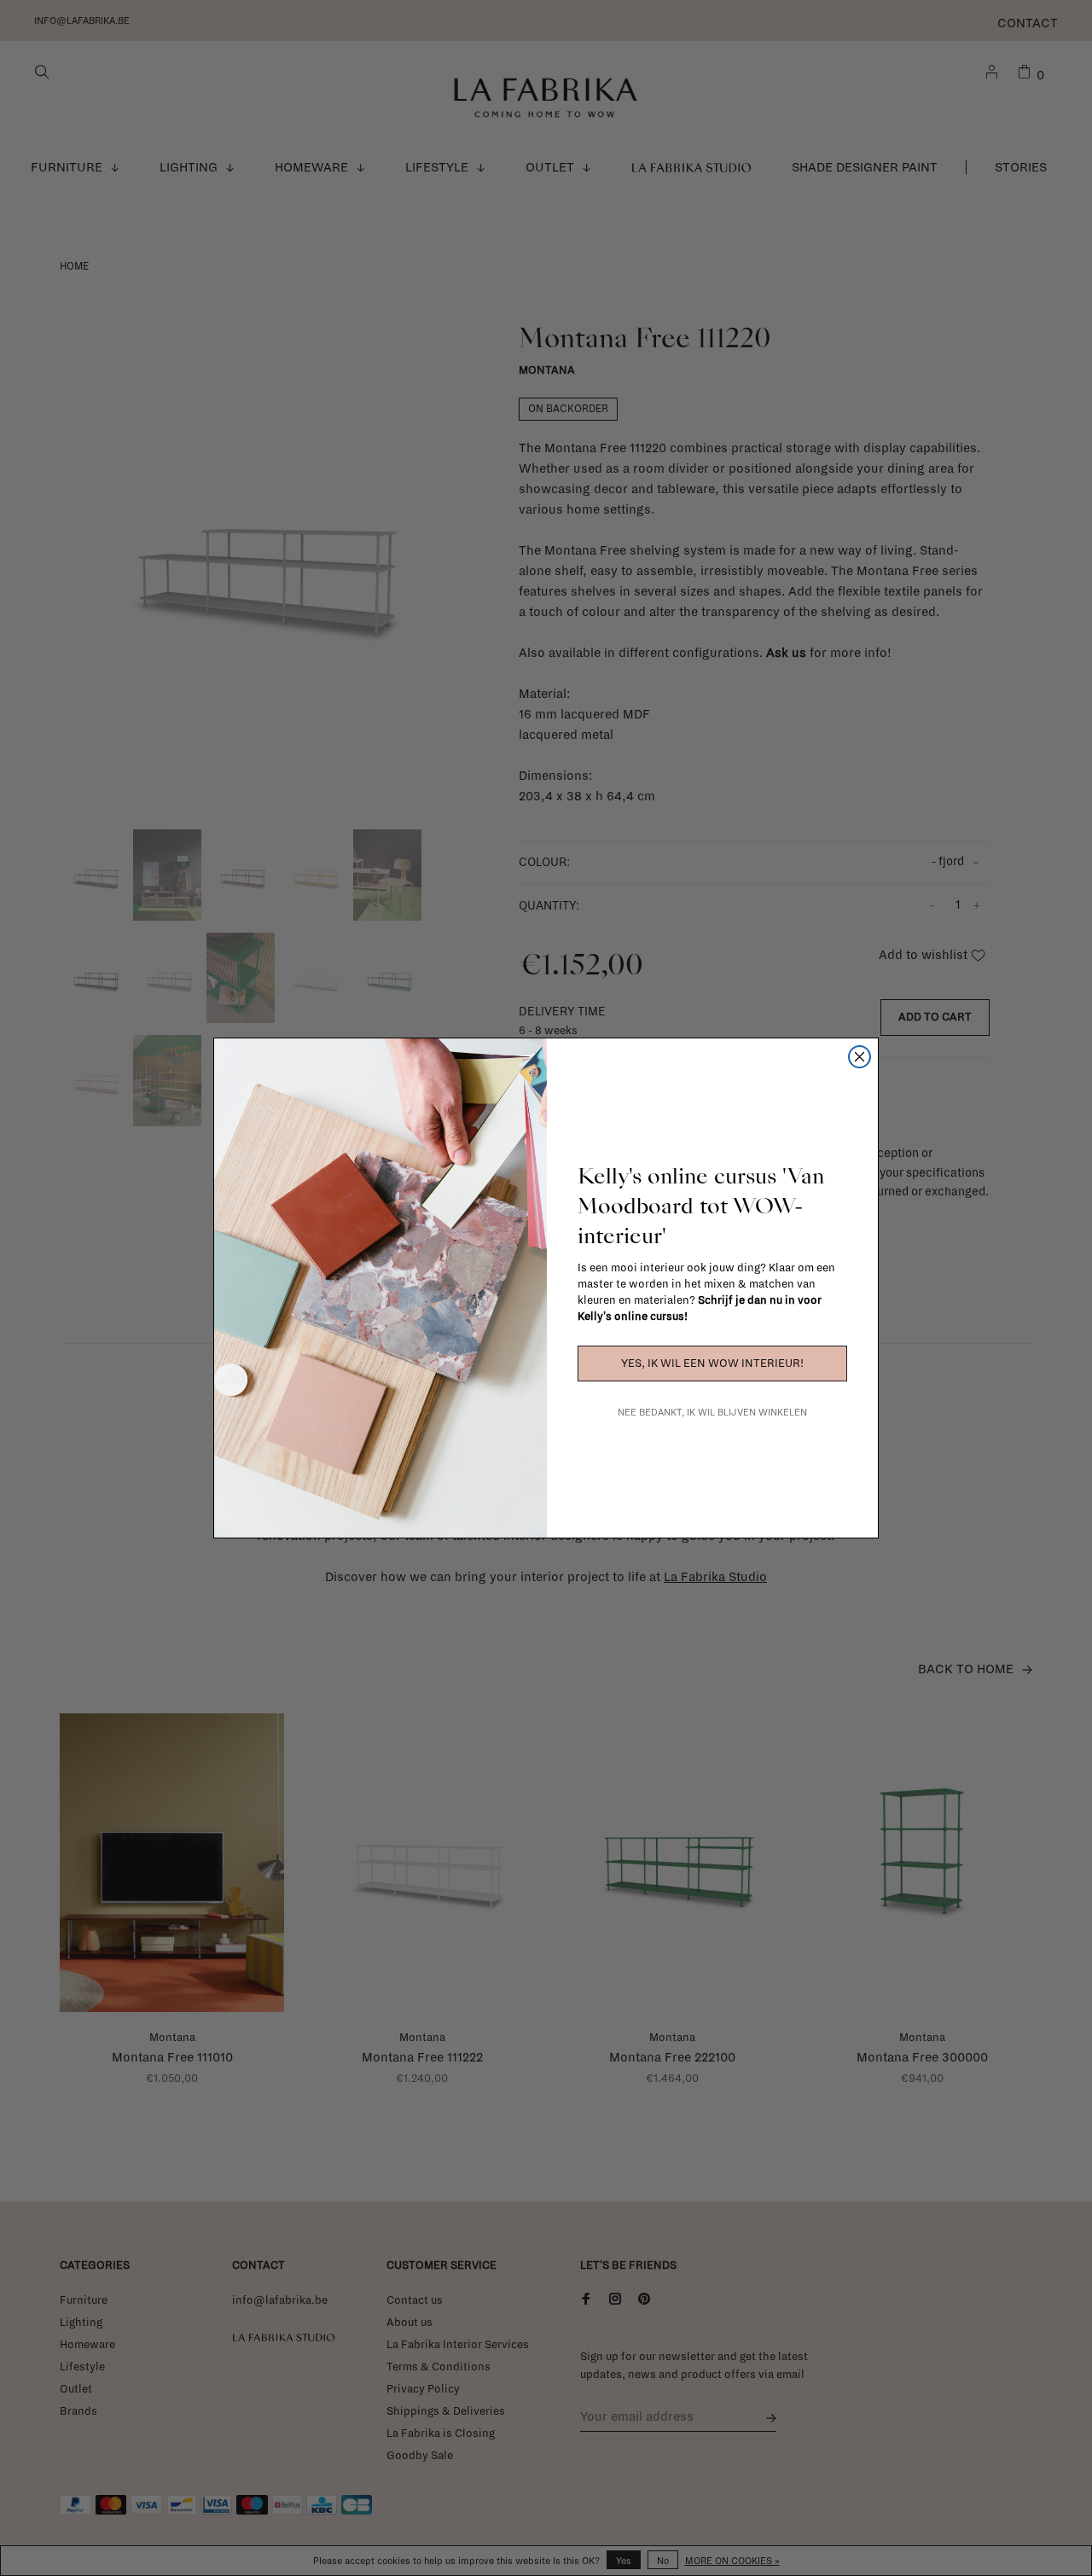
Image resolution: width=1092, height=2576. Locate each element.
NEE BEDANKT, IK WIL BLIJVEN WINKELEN (712, 1412)
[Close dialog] (860, 1057)
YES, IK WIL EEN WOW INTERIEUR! (712, 1364)
